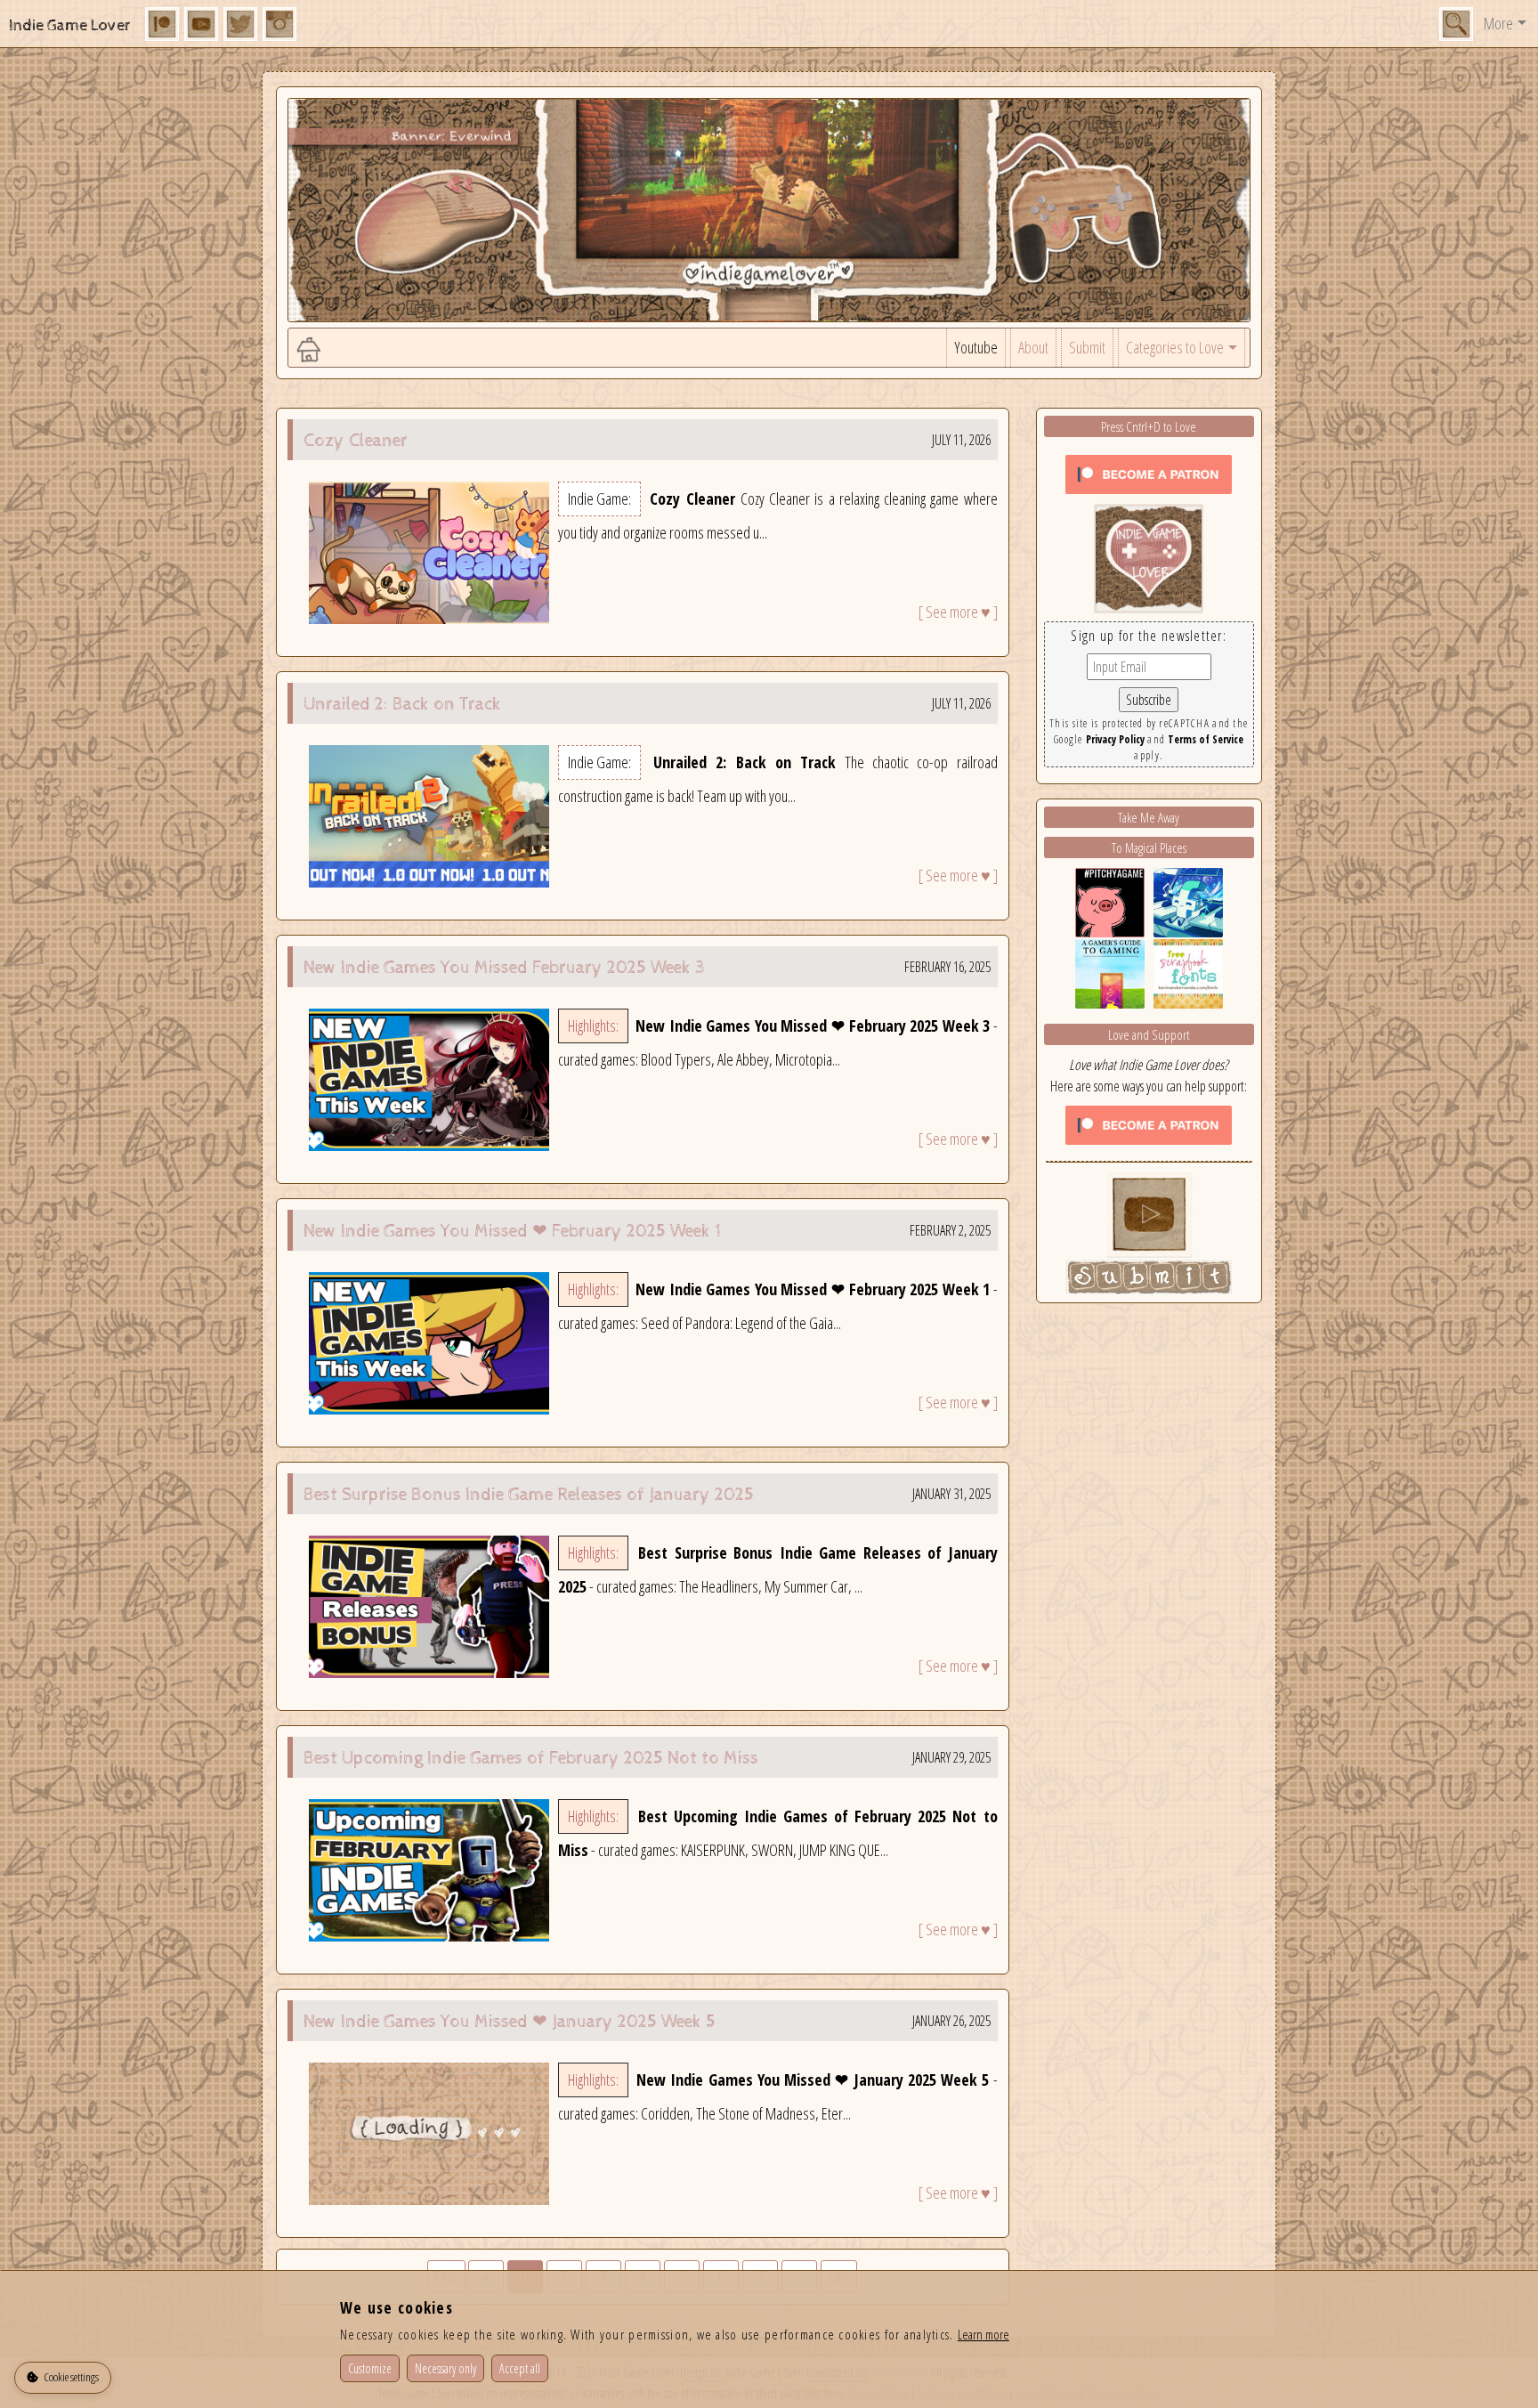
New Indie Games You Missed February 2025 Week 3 (504, 968)
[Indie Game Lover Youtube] (1149, 556)
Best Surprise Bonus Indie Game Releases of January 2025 (529, 1495)
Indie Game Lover (70, 25)
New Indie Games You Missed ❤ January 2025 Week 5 (510, 2022)
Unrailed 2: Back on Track (402, 705)
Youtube (976, 347)
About (1033, 347)
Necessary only (445, 2368)
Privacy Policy (1115, 739)
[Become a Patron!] (1149, 473)
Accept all (520, 2368)
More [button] (1498, 23)
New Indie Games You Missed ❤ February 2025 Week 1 (512, 1232)
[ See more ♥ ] (958, 612)
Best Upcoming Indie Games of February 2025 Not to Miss (531, 1759)
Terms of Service (1206, 739)
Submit (1087, 347)
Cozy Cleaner (356, 441)
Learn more (984, 2334)
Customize (370, 2368)
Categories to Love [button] (1175, 347)
